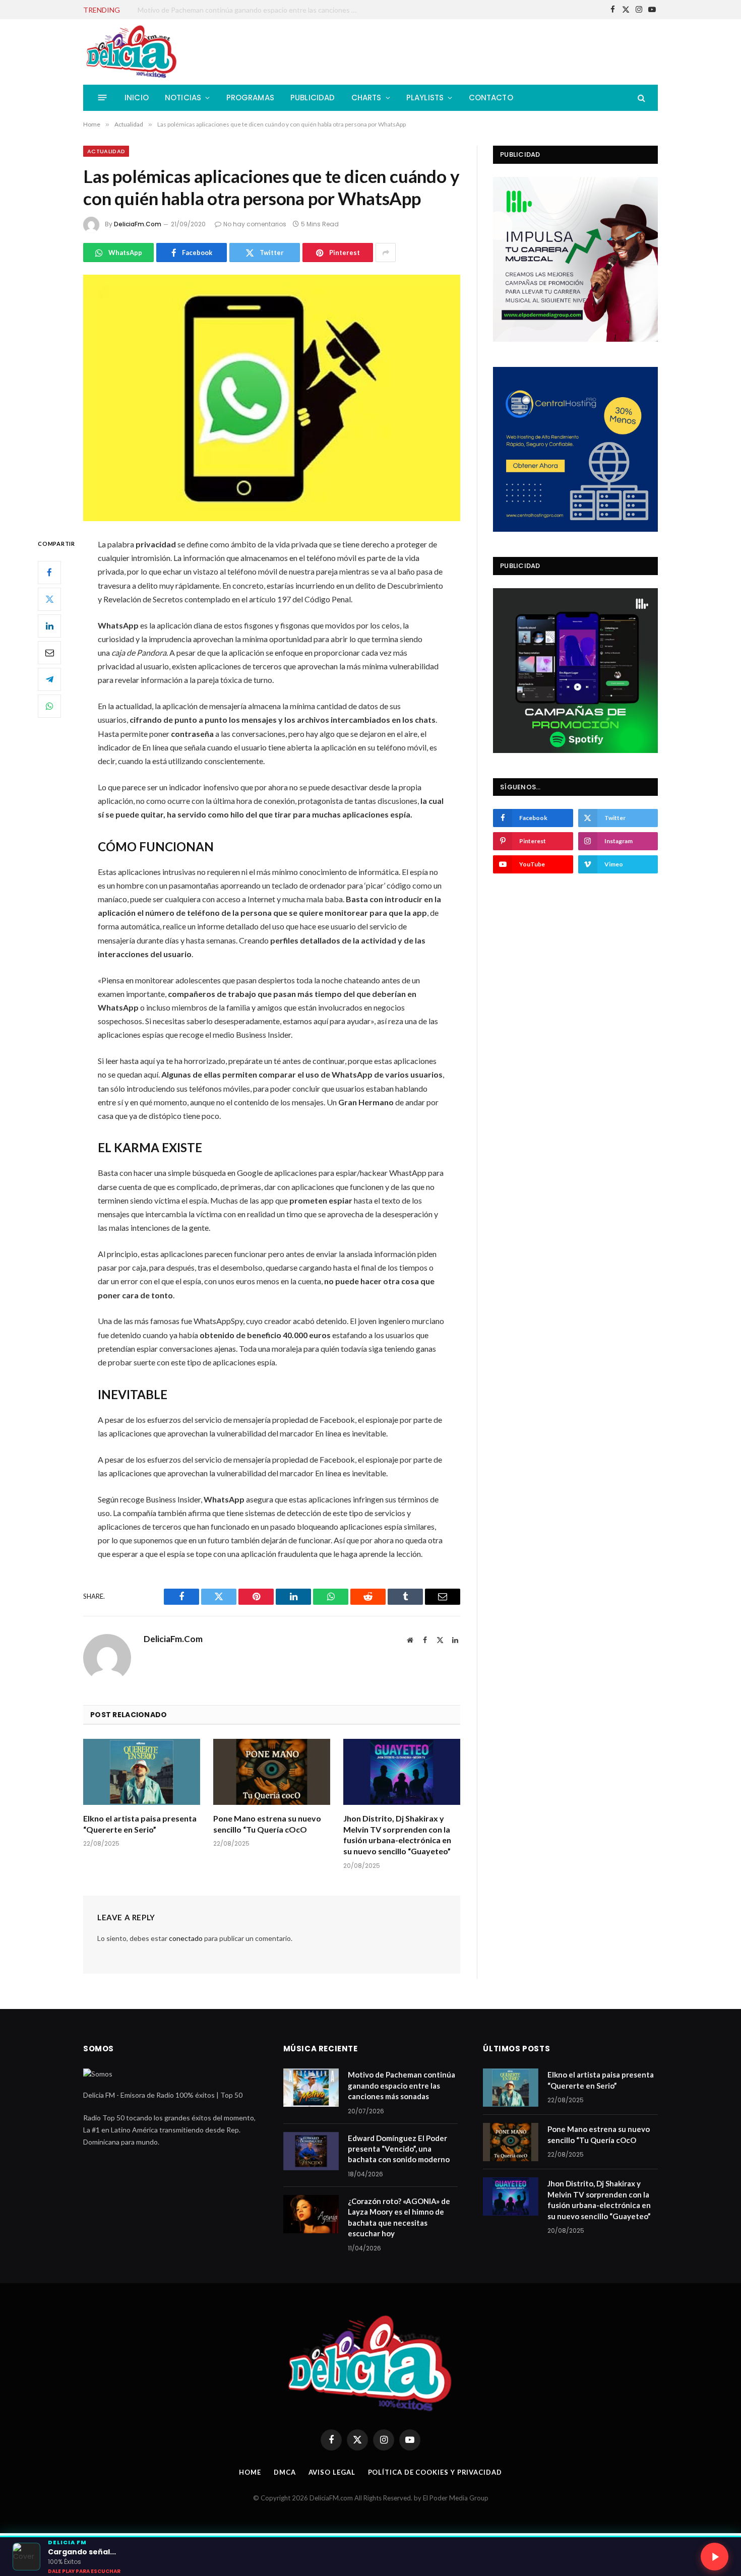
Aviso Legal (332, 2472)
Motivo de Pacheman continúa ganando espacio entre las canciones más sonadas (402, 2085)
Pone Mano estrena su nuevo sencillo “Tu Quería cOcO (267, 1824)
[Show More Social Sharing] (386, 253)
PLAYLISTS (425, 98)
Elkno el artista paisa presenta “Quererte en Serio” (140, 1824)
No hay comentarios (255, 224)
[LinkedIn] (49, 626)
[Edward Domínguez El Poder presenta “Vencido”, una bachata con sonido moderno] (311, 2151)
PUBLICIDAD (313, 98)
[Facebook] (49, 573)
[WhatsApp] (49, 706)
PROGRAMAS (251, 98)
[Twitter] (49, 599)
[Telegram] (49, 679)
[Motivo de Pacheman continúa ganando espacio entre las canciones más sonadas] (311, 2088)
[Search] (640, 98)
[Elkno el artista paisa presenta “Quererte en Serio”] (142, 1772)
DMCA (285, 2472)
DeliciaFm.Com (138, 224)
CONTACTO (491, 98)
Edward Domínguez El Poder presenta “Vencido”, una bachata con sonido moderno (251, 10)
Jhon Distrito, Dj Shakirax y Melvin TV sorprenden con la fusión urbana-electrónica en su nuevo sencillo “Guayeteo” (397, 1835)
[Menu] (103, 98)
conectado (186, 1938)
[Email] (49, 653)
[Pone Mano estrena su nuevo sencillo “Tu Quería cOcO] (272, 1772)
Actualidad (106, 151)
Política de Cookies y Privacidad (435, 2472)
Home (250, 2472)
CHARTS (366, 98)
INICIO (137, 98)
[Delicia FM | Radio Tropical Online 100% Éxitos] (132, 52)
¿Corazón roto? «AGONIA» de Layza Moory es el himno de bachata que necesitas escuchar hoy (399, 2217)
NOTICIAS (183, 98)
